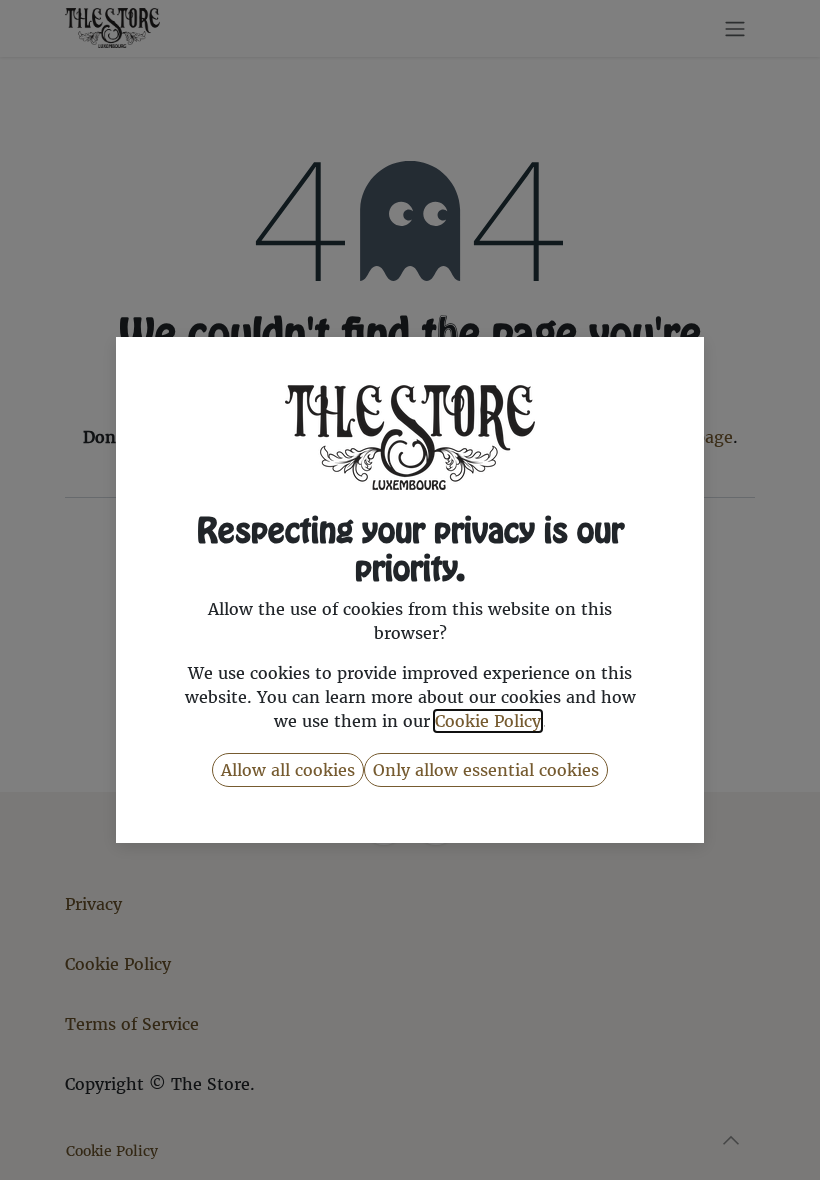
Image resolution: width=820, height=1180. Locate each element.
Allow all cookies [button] (288, 770)
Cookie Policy (488, 721)
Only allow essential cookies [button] (486, 770)
